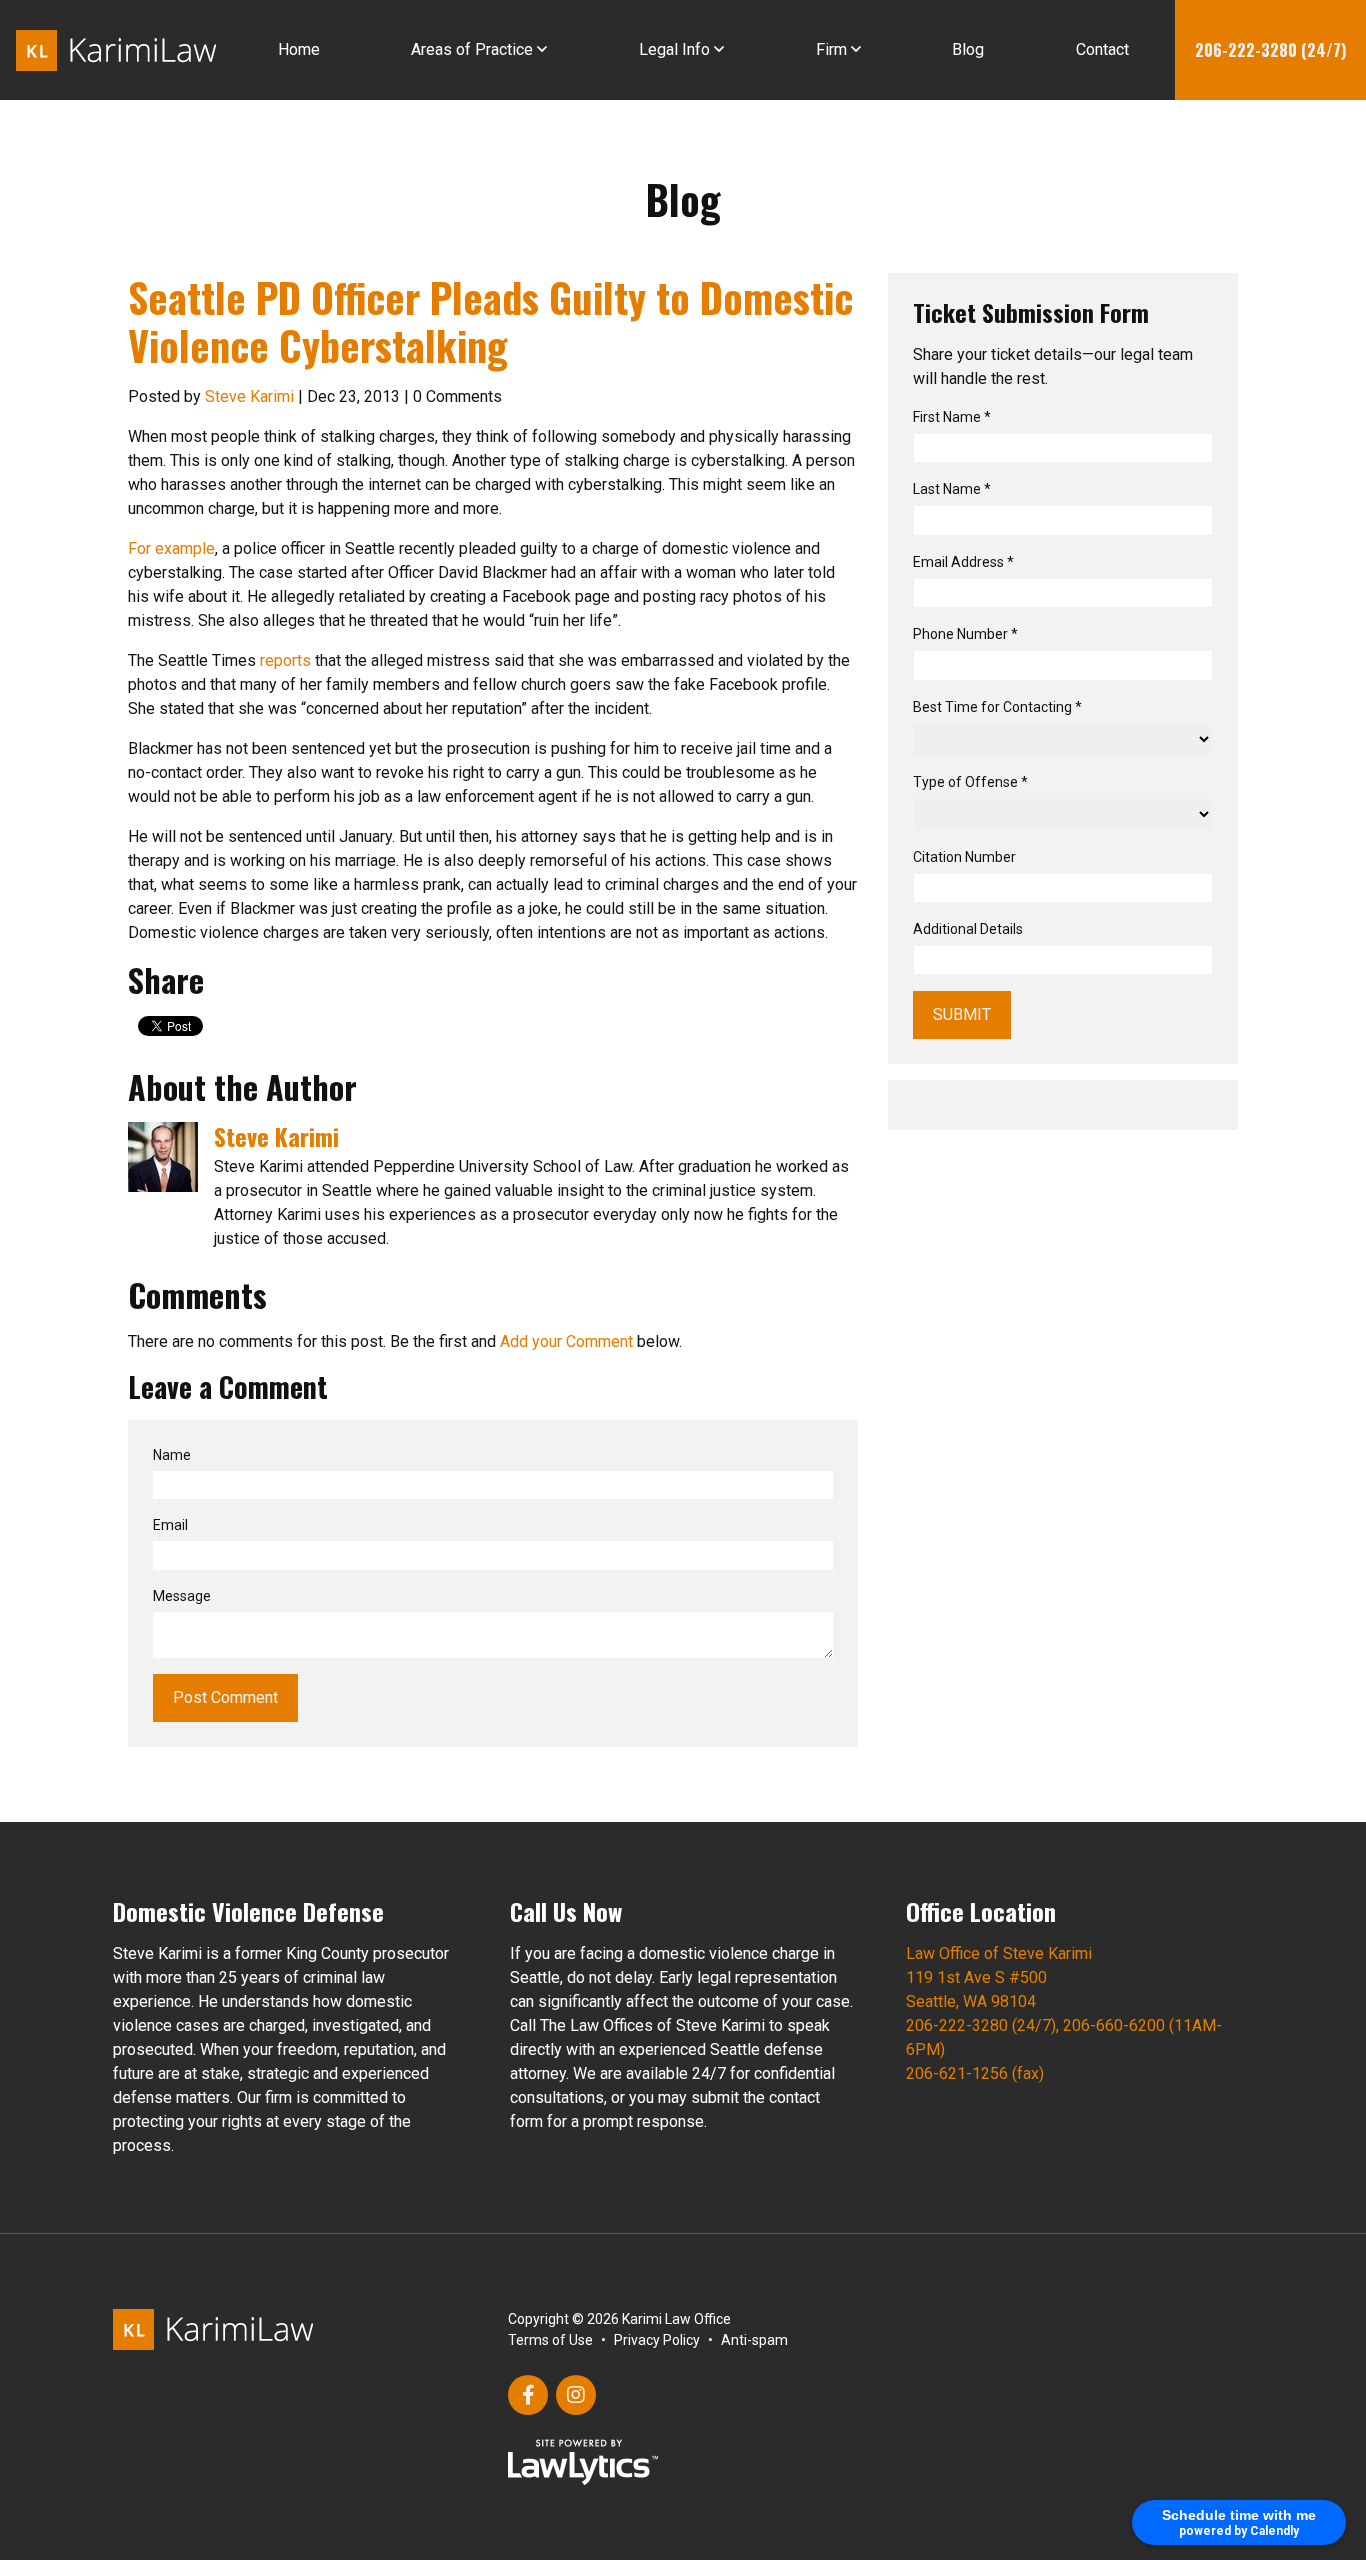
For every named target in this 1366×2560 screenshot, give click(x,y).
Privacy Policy (657, 2340)
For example (171, 548)
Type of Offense (970, 782)
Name (172, 1455)
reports (287, 660)
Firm (831, 49)
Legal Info (674, 49)
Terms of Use (550, 2340)
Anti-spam (754, 2340)
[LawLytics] (583, 2462)
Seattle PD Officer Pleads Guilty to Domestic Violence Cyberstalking (490, 321)
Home (299, 49)
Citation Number (964, 857)
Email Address (963, 562)
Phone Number (965, 634)
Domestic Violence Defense (248, 1911)
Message (182, 1596)
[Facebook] (528, 2395)
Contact (1102, 49)
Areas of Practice (472, 49)
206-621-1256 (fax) (975, 2073)
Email (170, 1525)
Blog (968, 49)
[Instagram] (576, 2395)
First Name (952, 417)
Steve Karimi (249, 396)
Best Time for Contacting (997, 707)
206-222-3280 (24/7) (1270, 50)
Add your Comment (566, 1341)
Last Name (952, 489)
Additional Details (968, 929)
